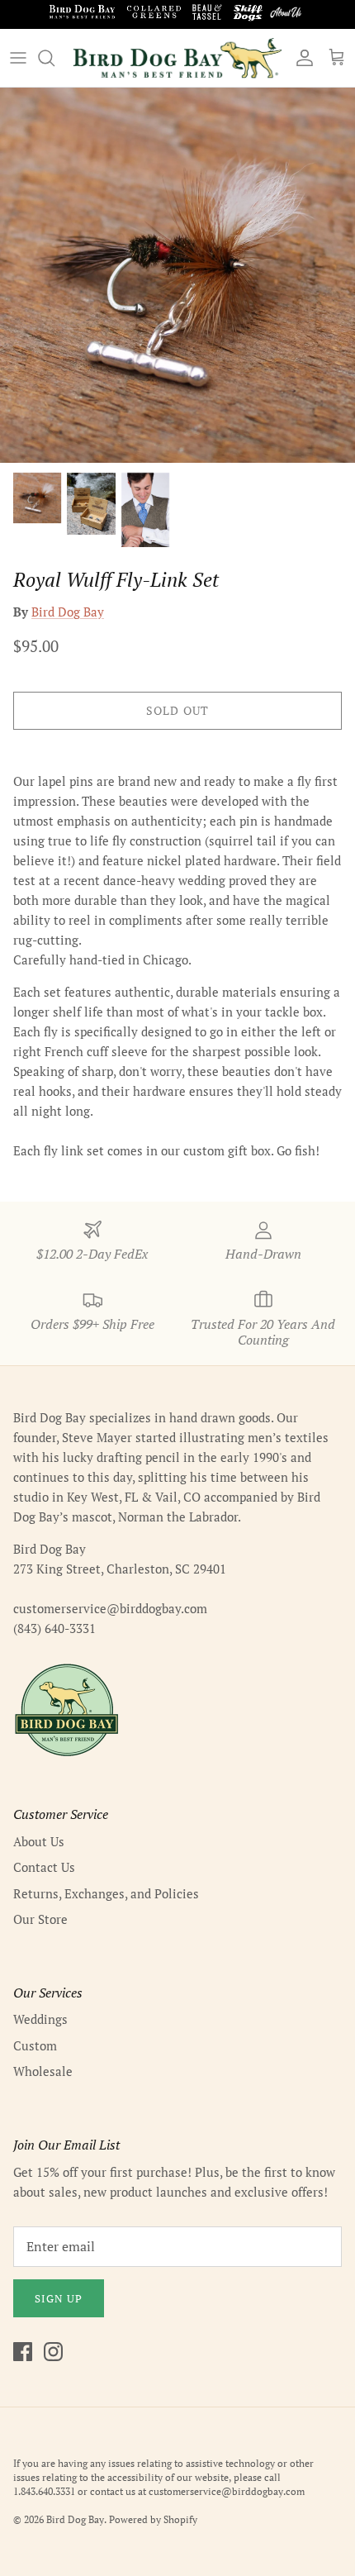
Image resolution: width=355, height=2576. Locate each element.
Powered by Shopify (153, 2519)
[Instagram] (53, 2352)
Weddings (40, 2019)
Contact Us (44, 1867)
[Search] (54, 58)
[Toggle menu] (18, 58)
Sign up (59, 2298)
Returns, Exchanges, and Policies (106, 1893)
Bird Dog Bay (68, 612)
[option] (177, 275)
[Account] (301, 58)
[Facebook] (23, 2352)
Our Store (40, 1919)
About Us (39, 1841)
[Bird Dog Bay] (177, 58)
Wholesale (43, 2071)
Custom (35, 2045)
